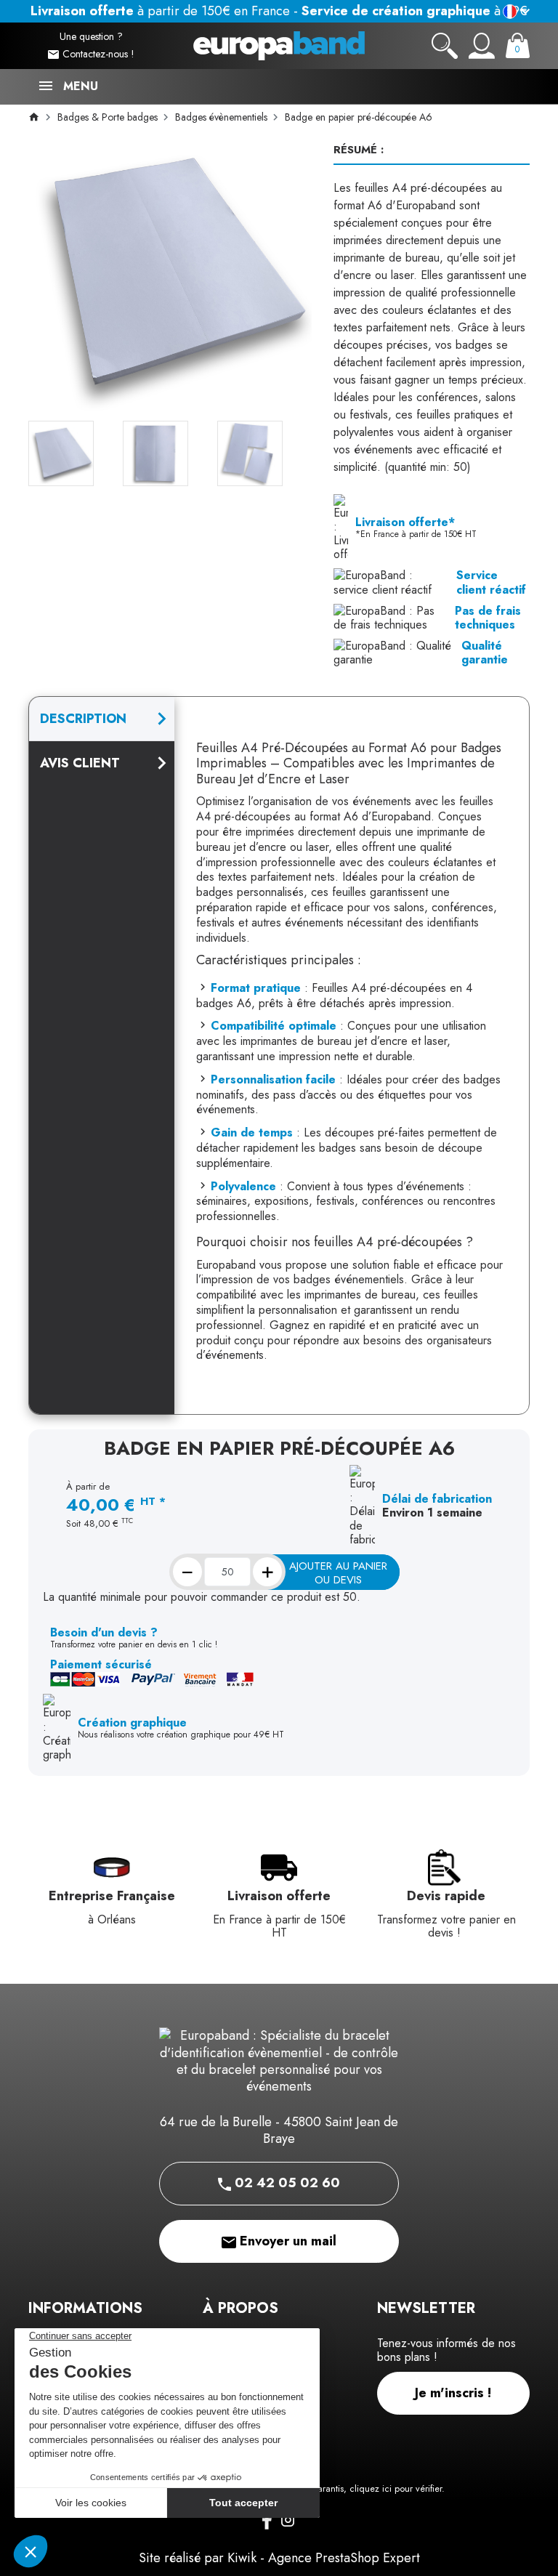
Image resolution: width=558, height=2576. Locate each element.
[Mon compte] (482, 46)
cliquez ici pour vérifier (396, 2489)
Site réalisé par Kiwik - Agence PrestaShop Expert (279, 2558)
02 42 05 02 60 (286, 2183)
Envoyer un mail (286, 2241)
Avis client (80, 763)
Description (83, 719)
